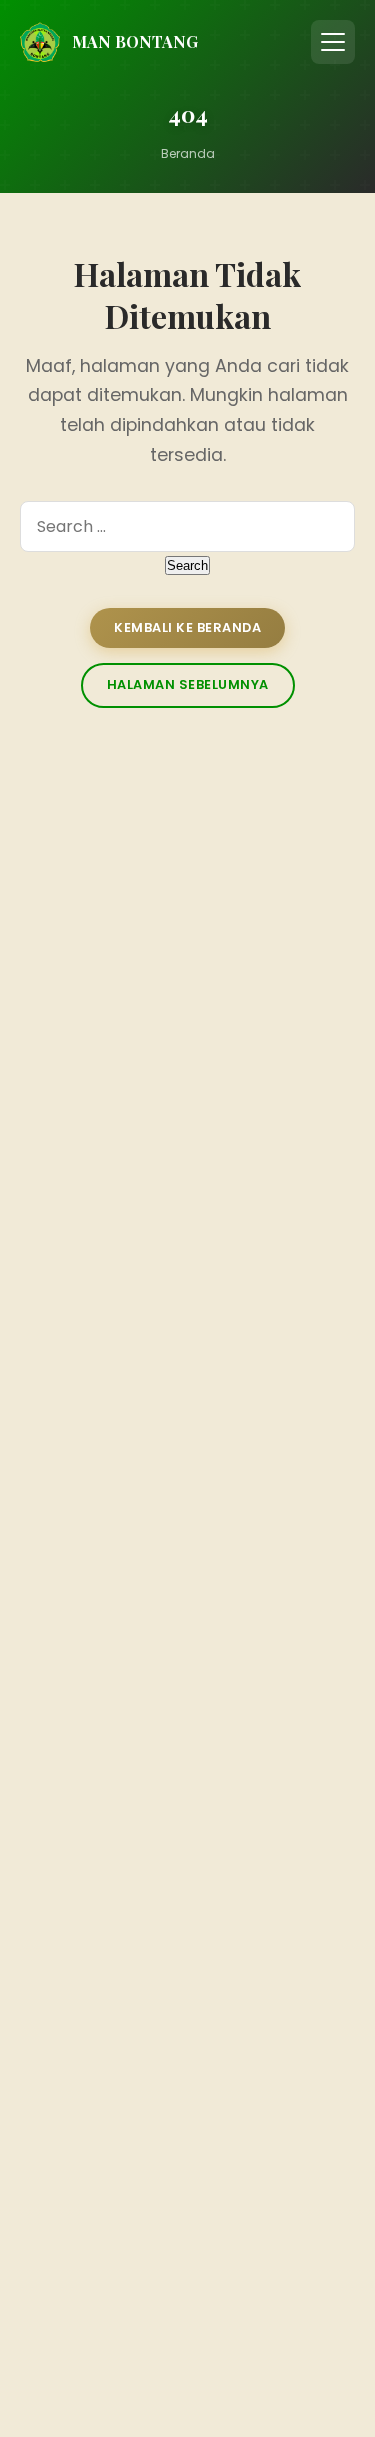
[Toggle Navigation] (333, 42)
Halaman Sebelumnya (188, 684)
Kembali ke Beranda (187, 627)
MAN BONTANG (135, 41)
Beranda (188, 153)
